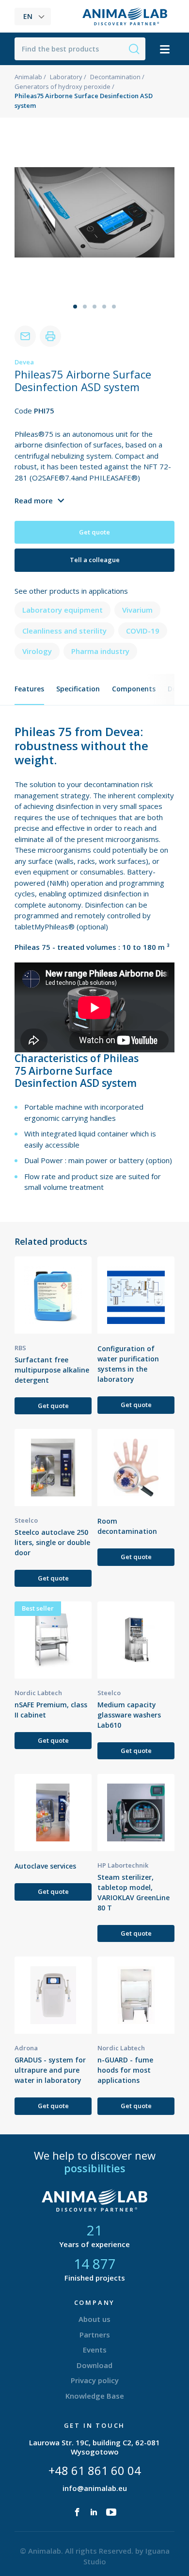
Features (29, 689)
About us (94, 2319)
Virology (37, 651)
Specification (78, 689)
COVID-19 (143, 631)
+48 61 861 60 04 (95, 2470)
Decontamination (115, 77)
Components (134, 689)
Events (95, 2350)
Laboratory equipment (63, 610)
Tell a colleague (95, 560)
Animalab (28, 77)
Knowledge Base (95, 2396)
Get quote (94, 532)
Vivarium (137, 610)
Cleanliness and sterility (64, 631)
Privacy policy (95, 2380)
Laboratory (66, 77)
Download (94, 2365)
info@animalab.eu (95, 2488)
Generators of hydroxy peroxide (63, 86)
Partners (95, 2335)
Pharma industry (100, 651)
